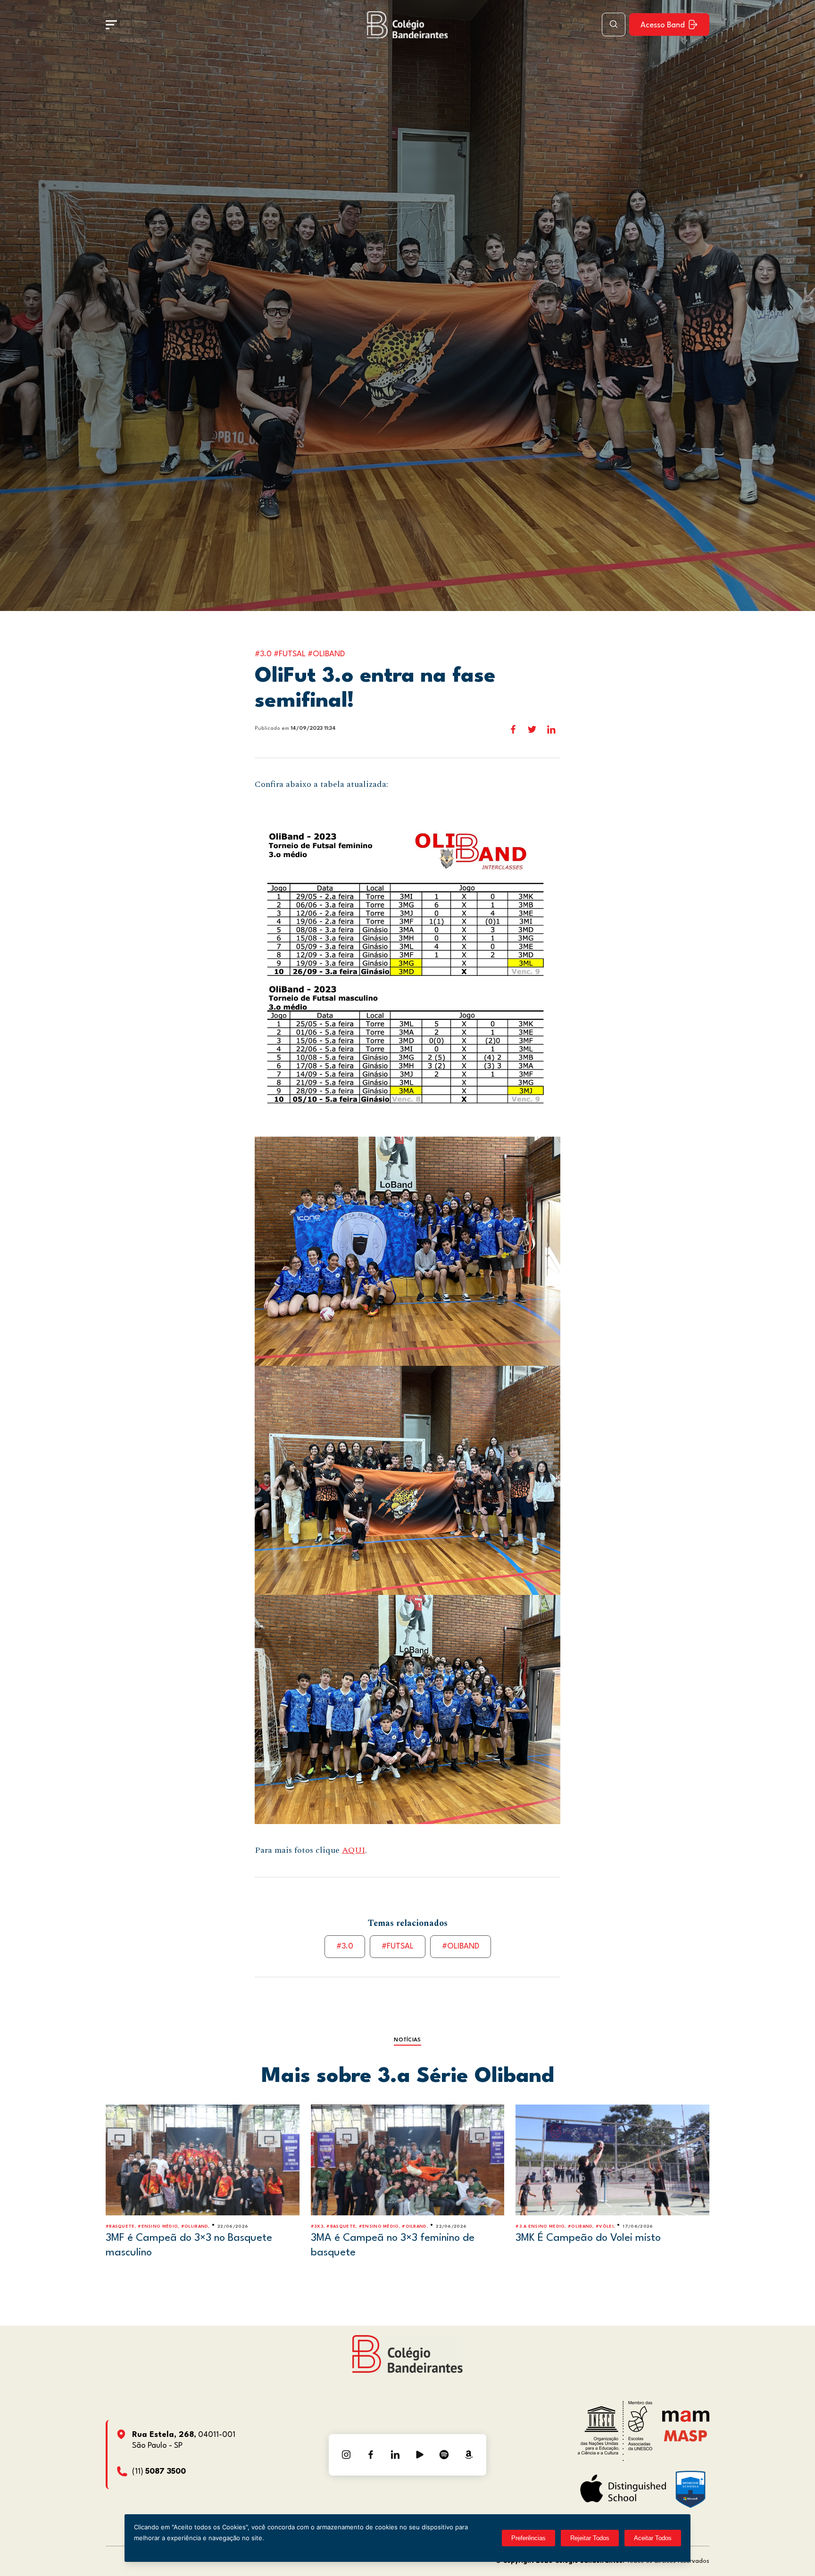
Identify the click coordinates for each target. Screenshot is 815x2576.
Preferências (528, 2538)
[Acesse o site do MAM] (686, 2420)
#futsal (398, 1946)
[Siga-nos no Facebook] (371, 2455)
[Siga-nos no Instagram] (346, 2455)
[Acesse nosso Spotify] (444, 2455)
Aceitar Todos (653, 2538)
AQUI (353, 1850)
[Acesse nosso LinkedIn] (395, 2455)
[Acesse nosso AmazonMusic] (469, 2455)
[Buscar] (614, 25)
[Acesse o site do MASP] (686, 2436)
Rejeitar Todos (590, 2538)
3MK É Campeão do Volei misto (588, 2238)
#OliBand (461, 1946)
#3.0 (345, 1946)
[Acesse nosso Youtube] (420, 2455)
